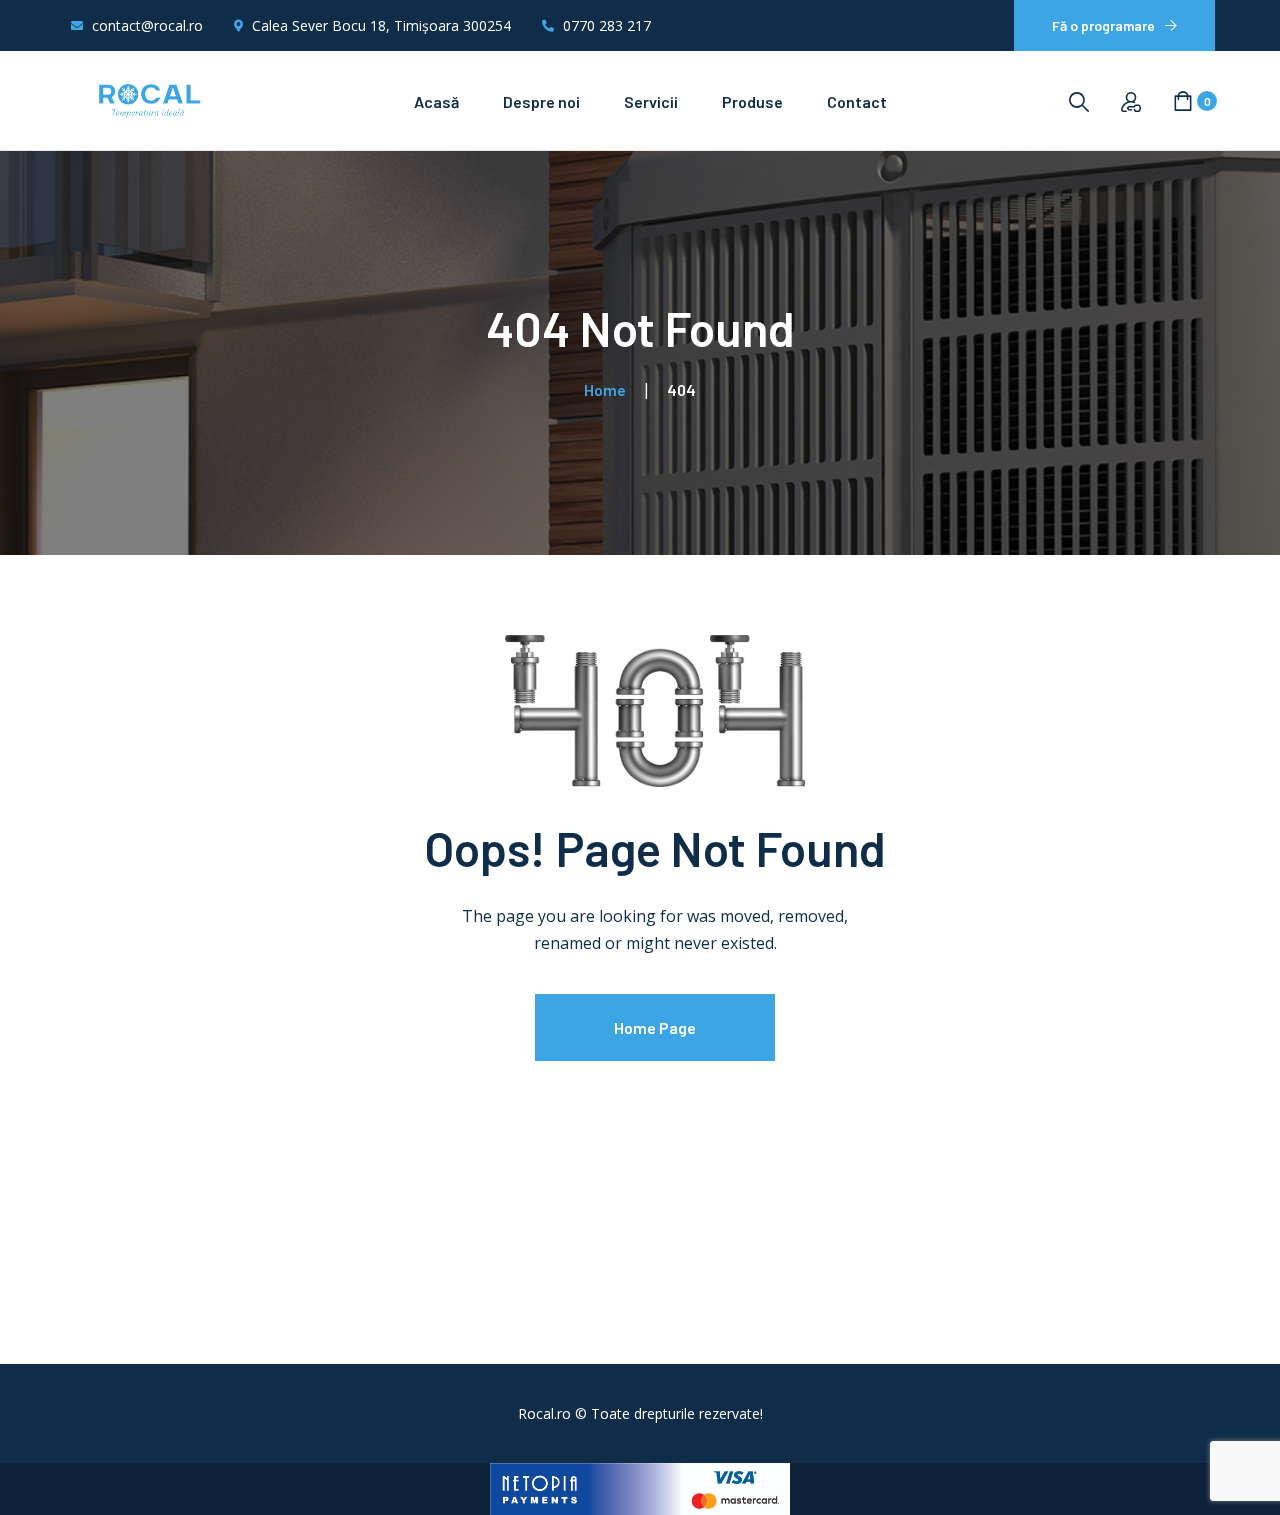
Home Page (655, 1027)
